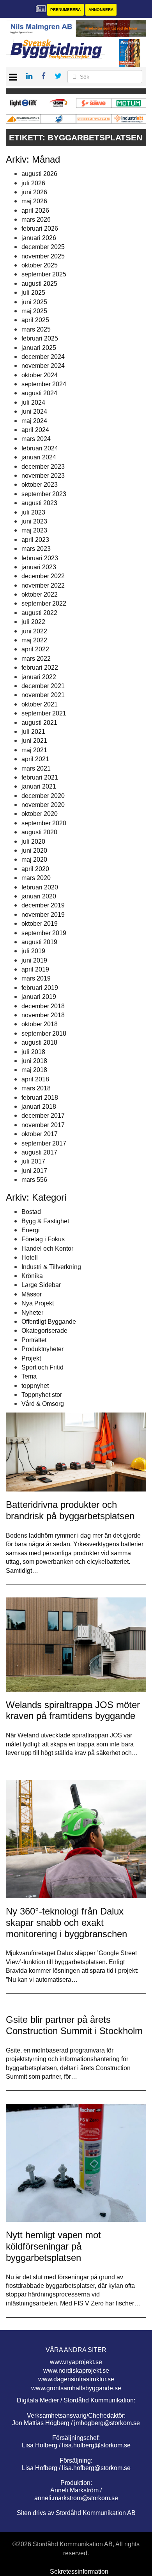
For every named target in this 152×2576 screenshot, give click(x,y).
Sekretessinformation (79, 2572)
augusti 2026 (39, 174)
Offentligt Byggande (49, 1322)
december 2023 (43, 467)
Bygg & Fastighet (45, 1221)
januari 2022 (39, 677)
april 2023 (35, 540)
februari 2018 (40, 1098)
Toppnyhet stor (42, 1395)
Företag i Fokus (43, 1239)
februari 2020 (40, 887)
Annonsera (101, 10)
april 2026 (35, 211)
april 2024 (35, 430)
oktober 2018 (40, 1024)
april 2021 (35, 759)
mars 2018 (36, 1088)
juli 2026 (33, 183)
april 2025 (35, 320)
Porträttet (34, 1340)
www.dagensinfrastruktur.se (76, 2379)
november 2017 (43, 1125)
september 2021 (44, 713)
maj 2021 (34, 750)
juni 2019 (34, 960)
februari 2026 (40, 229)
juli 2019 (33, 951)
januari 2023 (39, 567)
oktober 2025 (40, 265)
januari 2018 (39, 1107)
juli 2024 (33, 402)
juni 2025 (34, 302)
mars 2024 (36, 439)
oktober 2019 (40, 924)
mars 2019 (36, 978)
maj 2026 (34, 201)
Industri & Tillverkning (51, 1267)
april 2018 (35, 1079)
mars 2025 (36, 329)
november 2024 (43, 366)
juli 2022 (33, 622)
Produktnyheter (42, 1349)
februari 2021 (40, 777)
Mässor (32, 1294)
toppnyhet (35, 1386)
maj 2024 (34, 421)
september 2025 (44, 274)
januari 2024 (39, 457)
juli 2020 (33, 842)
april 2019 (35, 969)
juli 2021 (33, 732)
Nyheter (32, 1313)
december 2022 (43, 576)
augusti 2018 (39, 1042)
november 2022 (43, 585)
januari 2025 (39, 348)
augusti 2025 (39, 284)
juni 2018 (34, 1061)
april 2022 (35, 649)
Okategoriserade (44, 1331)
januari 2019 (39, 997)
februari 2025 (40, 338)
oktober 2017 (40, 1134)
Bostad (31, 1212)
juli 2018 (33, 1052)
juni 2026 (34, 192)
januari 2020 (39, 896)
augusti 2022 (39, 613)
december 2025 (43, 247)
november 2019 (43, 915)
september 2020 (44, 823)
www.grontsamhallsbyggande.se (76, 2388)
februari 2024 (40, 448)
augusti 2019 (39, 942)
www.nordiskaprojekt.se (76, 2371)
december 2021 (43, 686)
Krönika (32, 1276)
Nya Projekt (38, 1303)
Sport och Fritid (42, 1367)
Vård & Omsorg (43, 1404)
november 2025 (43, 256)
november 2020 (43, 805)
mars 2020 (36, 878)
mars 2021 (36, 768)
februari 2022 (40, 668)
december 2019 (43, 905)
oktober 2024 (40, 375)
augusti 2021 (39, 723)
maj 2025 (34, 311)
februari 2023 (40, 558)
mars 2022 (36, 659)
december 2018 (43, 1006)
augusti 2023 (39, 503)
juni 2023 (34, 521)
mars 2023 (36, 549)
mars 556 (34, 1180)
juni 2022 (34, 631)
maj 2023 (34, 530)
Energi (31, 1230)
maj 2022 (34, 640)
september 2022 (44, 603)
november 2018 (43, 1015)
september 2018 (44, 1033)
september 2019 (44, 933)
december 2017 (43, 1116)
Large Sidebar (41, 1285)
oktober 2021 (40, 704)
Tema (29, 1376)
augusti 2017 (39, 1152)
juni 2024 (34, 411)
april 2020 (35, 869)
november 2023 (43, 476)
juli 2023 (33, 512)
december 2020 (43, 796)
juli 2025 (33, 293)
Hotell (30, 1258)
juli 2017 (33, 1161)
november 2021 (43, 695)
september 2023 (44, 494)
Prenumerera (65, 10)
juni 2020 (34, 851)
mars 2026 (36, 220)
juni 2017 (34, 1171)
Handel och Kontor (47, 1249)
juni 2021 (34, 741)
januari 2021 (39, 786)
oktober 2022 (40, 594)
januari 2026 (39, 238)
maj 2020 (34, 860)
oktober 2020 (40, 814)
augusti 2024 (39, 393)
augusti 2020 (39, 832)
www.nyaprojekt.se (76, 2362)
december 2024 (43, 357)
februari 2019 (40, 988)
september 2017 (44, 1143)
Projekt (31, 1358)
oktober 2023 (40, 485)
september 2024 (44, 384)
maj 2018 (34, 1070)
